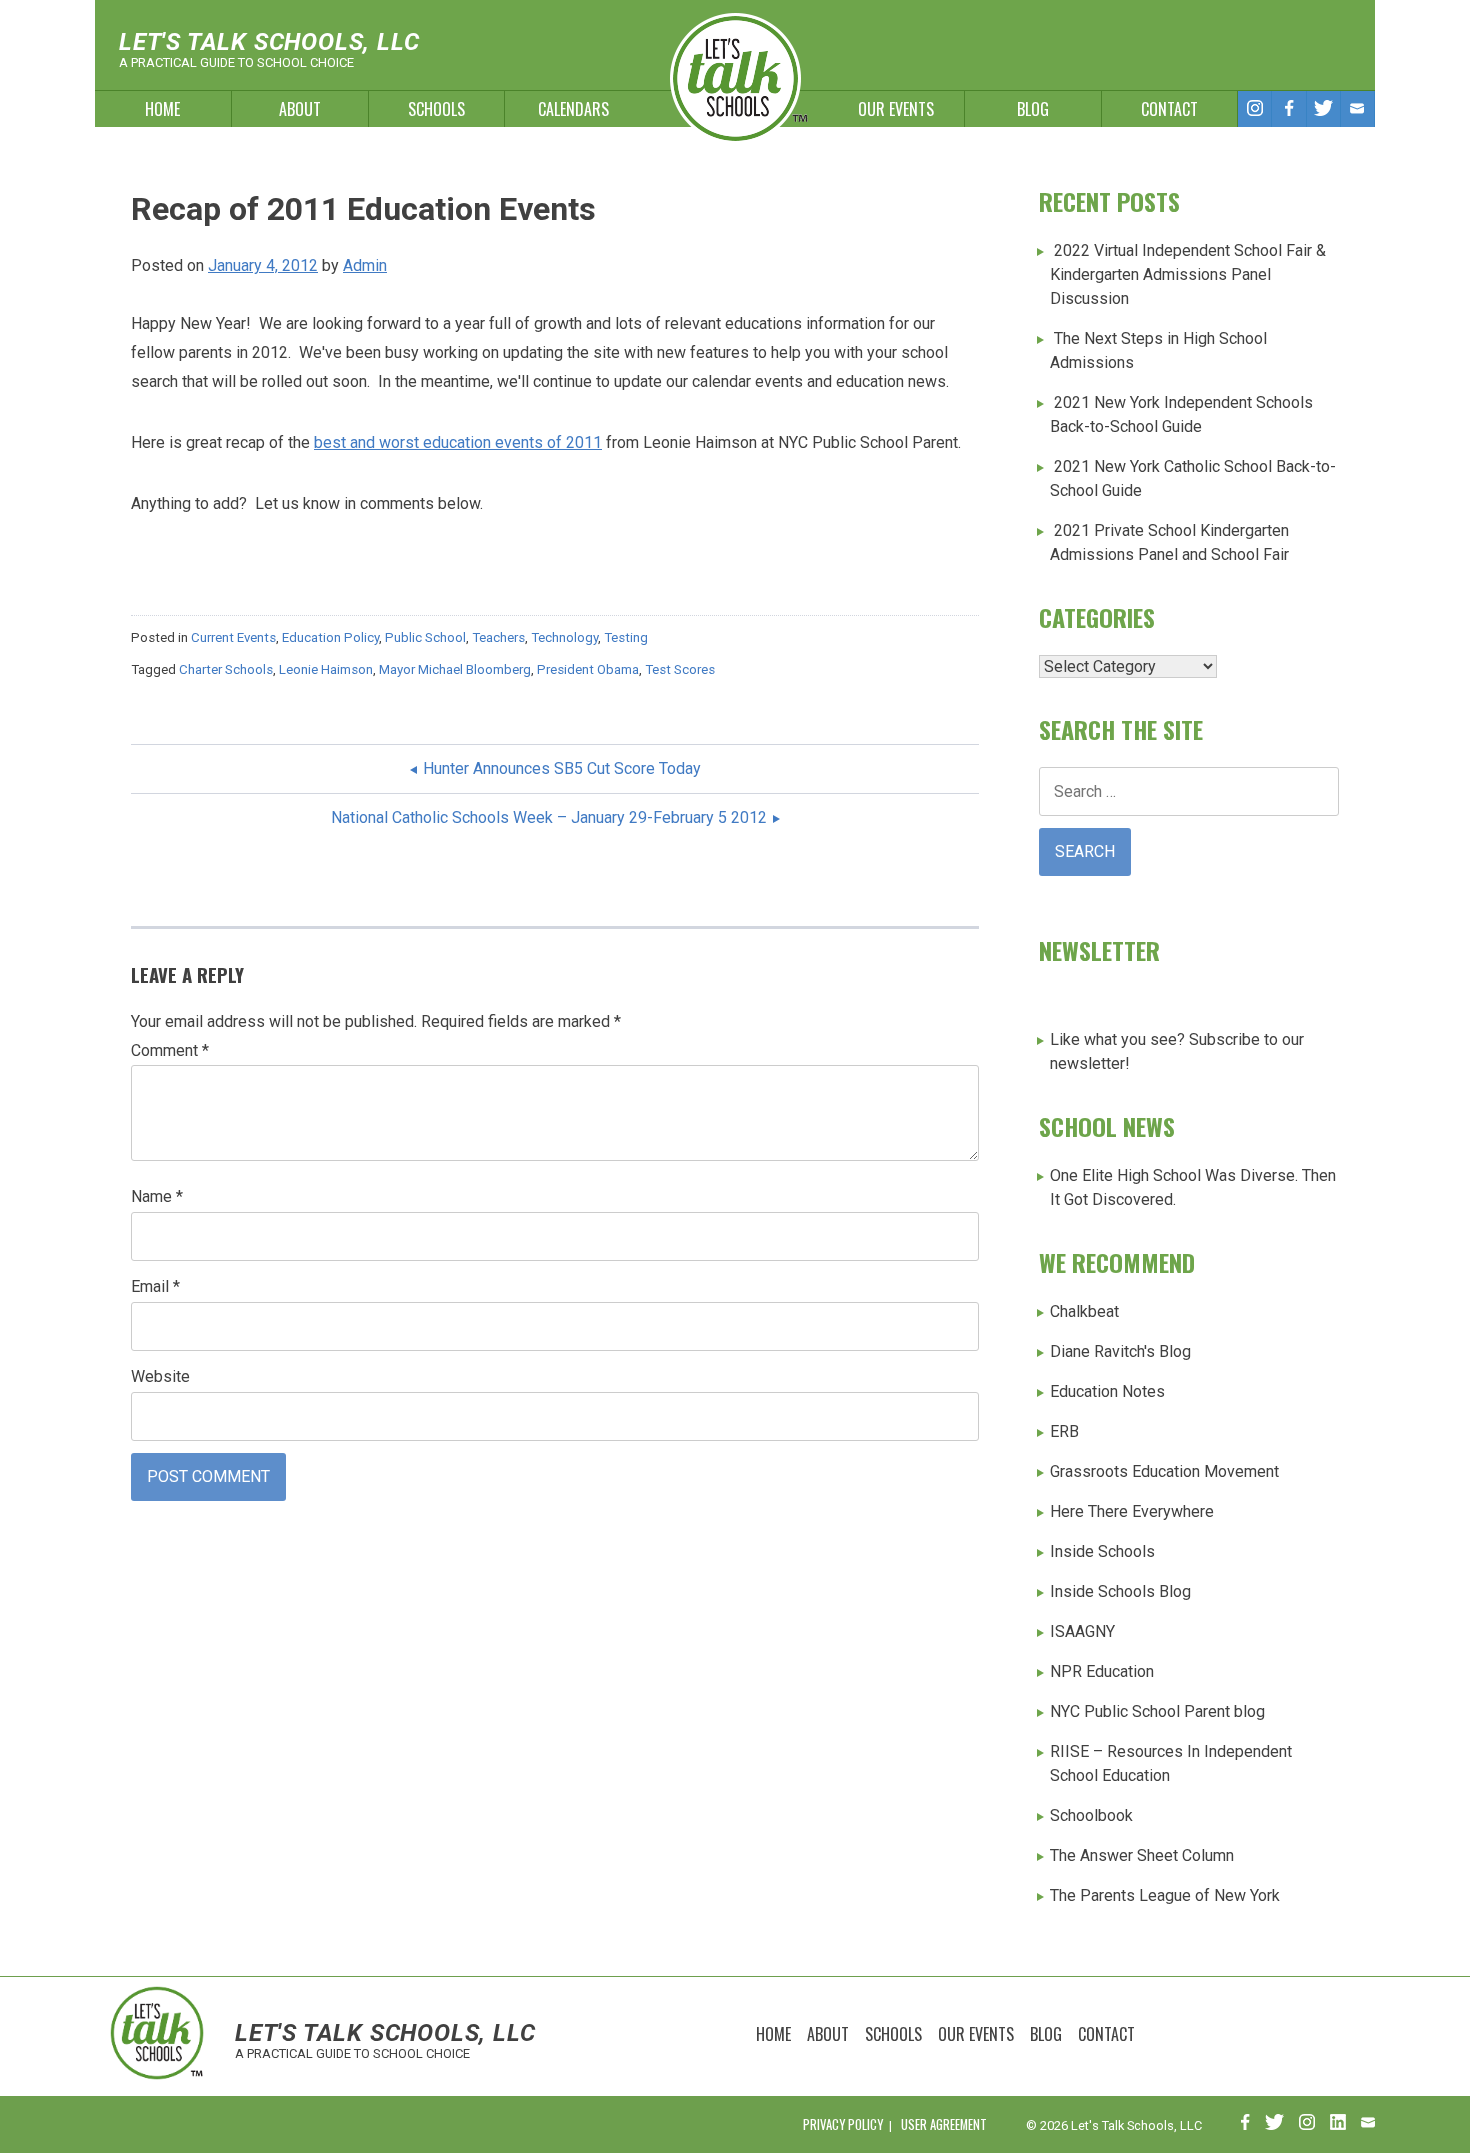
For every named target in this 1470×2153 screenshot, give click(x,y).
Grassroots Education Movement (1164, 1471)
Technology (564, 637)
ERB (1064, 1431)
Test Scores (680, 669)
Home (162, 109)
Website (160, 1376)
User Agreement (944, 2124)
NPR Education (1102, 1671)
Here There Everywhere (1132, 1511)
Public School (425, 637)
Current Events (233, 637)
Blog (1033, 109)
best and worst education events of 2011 (458, 442)
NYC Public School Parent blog (1157, 1711)
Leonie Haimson (326, 669)
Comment (170, 1050)
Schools (436, 109)
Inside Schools (1102, 1551)
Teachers (498, 637)
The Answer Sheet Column (1142, 1855)
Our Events (896, 109)
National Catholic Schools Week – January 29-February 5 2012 (549, 817)
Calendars (573, 109)
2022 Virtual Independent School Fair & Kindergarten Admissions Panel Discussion (1188, 274)
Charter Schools (226, 669)
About (300, 109)
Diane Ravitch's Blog (1120, 1351)
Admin (365, 265)
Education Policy (330, 637)
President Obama (588, 669)
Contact (1169, 109)
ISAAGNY (1082, 1631)
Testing (626, 637)
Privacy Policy (843, 2124)
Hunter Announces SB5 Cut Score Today (562, 768)
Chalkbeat (1084, 1311)
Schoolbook (1091, 1815)
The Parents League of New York (1165, 1895)
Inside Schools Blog (1120, 1591)
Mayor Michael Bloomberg (455, 669)
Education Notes (1107, 1391)
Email (155, 1286)
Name (157, 1196)
